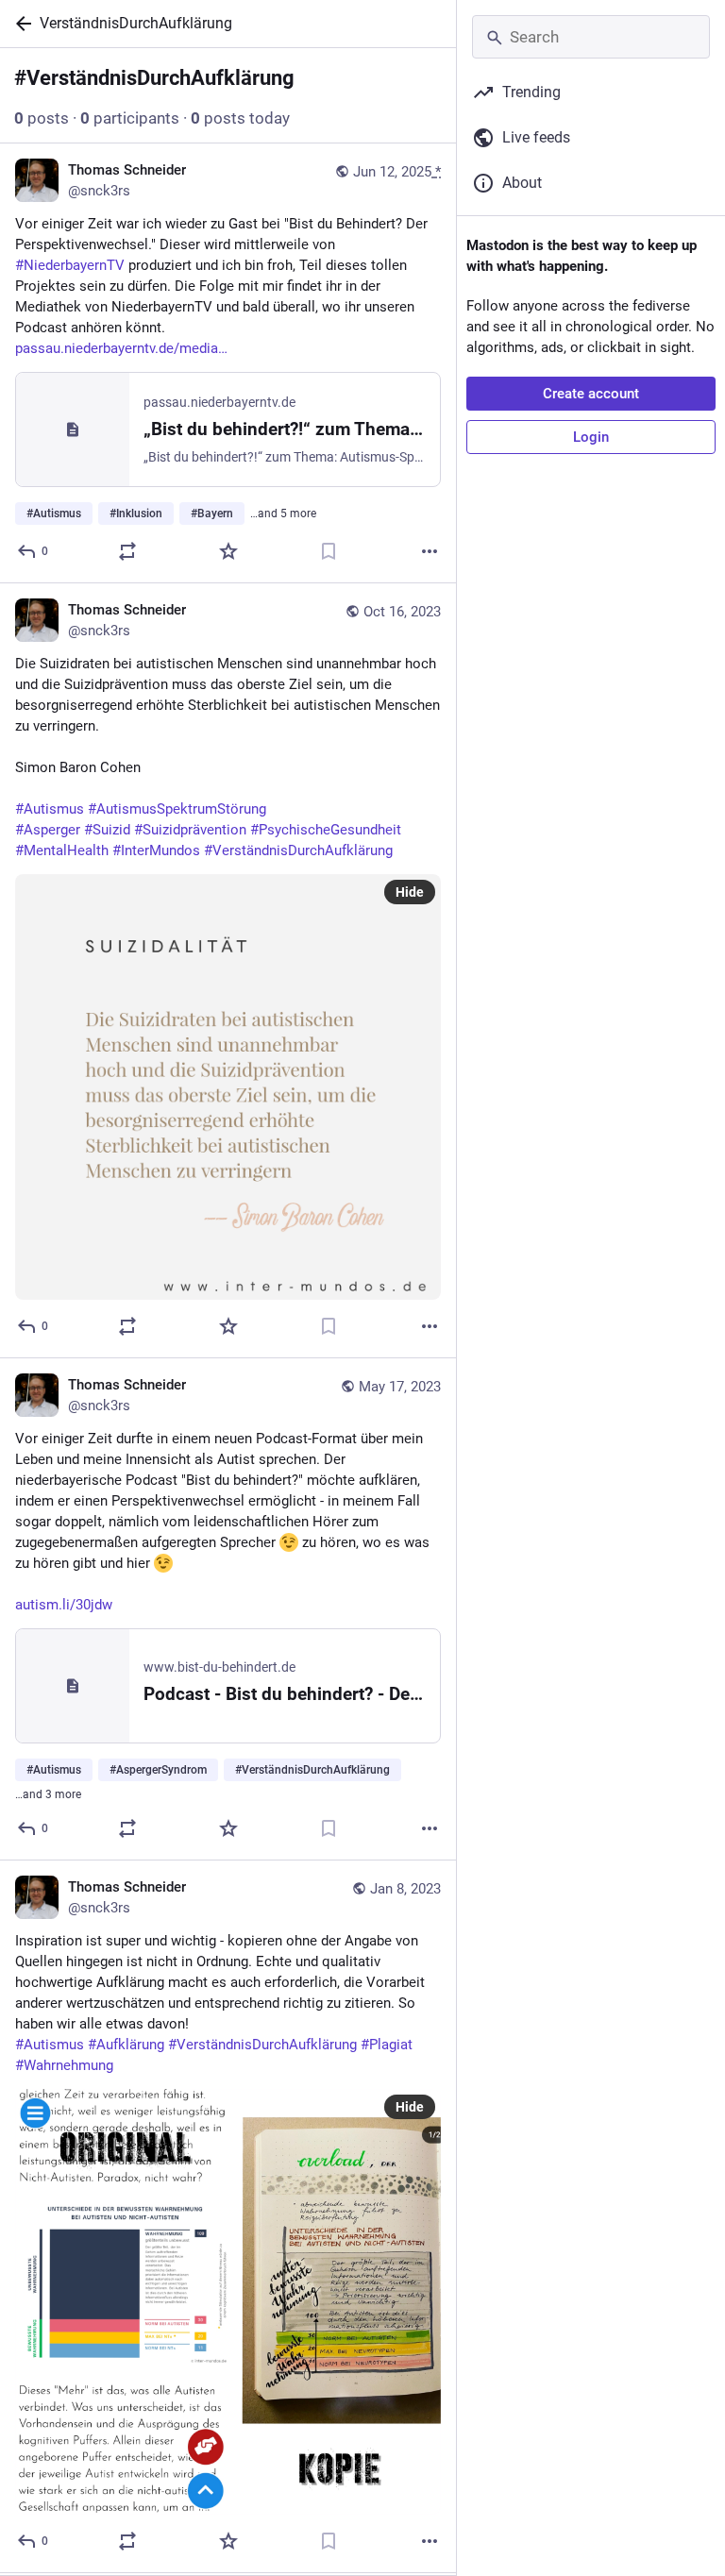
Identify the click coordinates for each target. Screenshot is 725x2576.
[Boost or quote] (127, 551)
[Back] (20, 24)
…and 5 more (283, 514)
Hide (410, 892)
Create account (591, 394)
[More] (430, 551)
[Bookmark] (329, 551)
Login (591, 437)
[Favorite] (228, 551)
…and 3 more (48, 1794)
